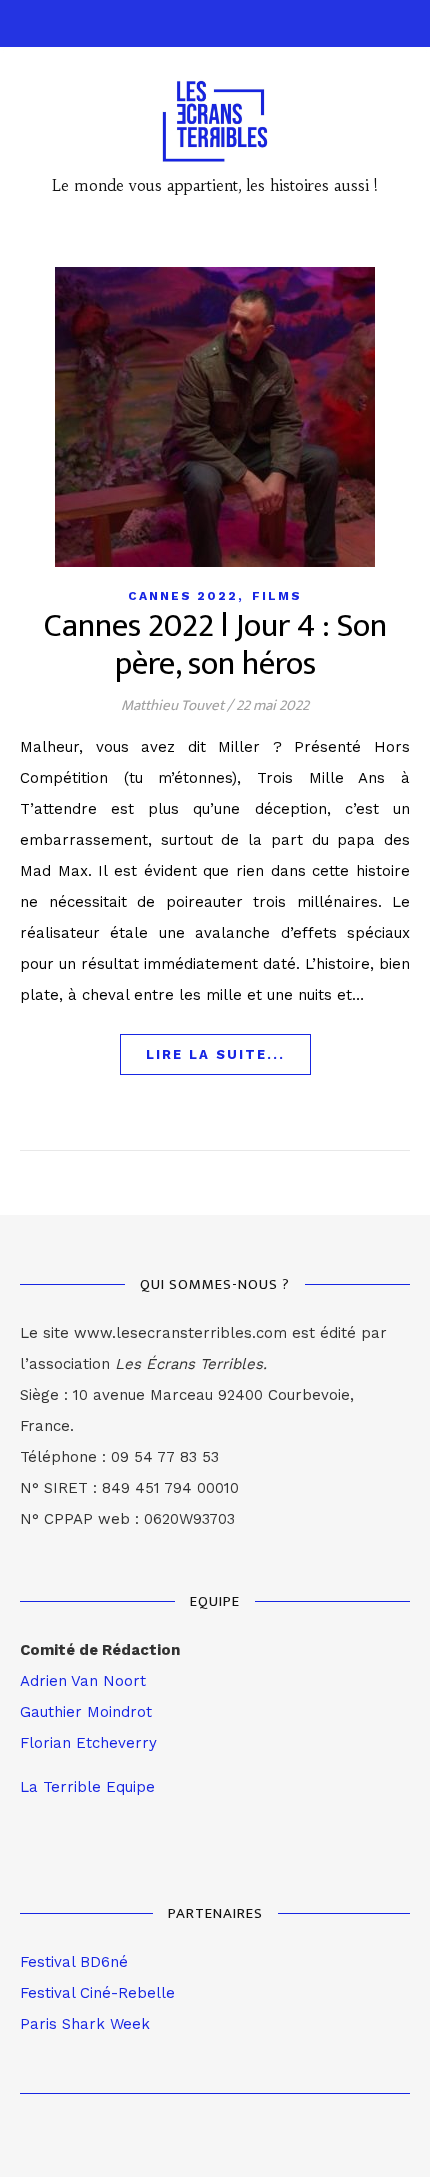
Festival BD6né (74, 1962)
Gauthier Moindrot (86, 1712)
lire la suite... (215, 1054)
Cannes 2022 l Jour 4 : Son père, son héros (215, 645)
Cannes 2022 (183, 596)
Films (277, 596)
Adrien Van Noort (83, 1681)
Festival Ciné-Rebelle (97, 1993)
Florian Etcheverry (88, 1743)
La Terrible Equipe (87, 1787)
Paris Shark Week (85, 2024)
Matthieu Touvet (172, 705)
